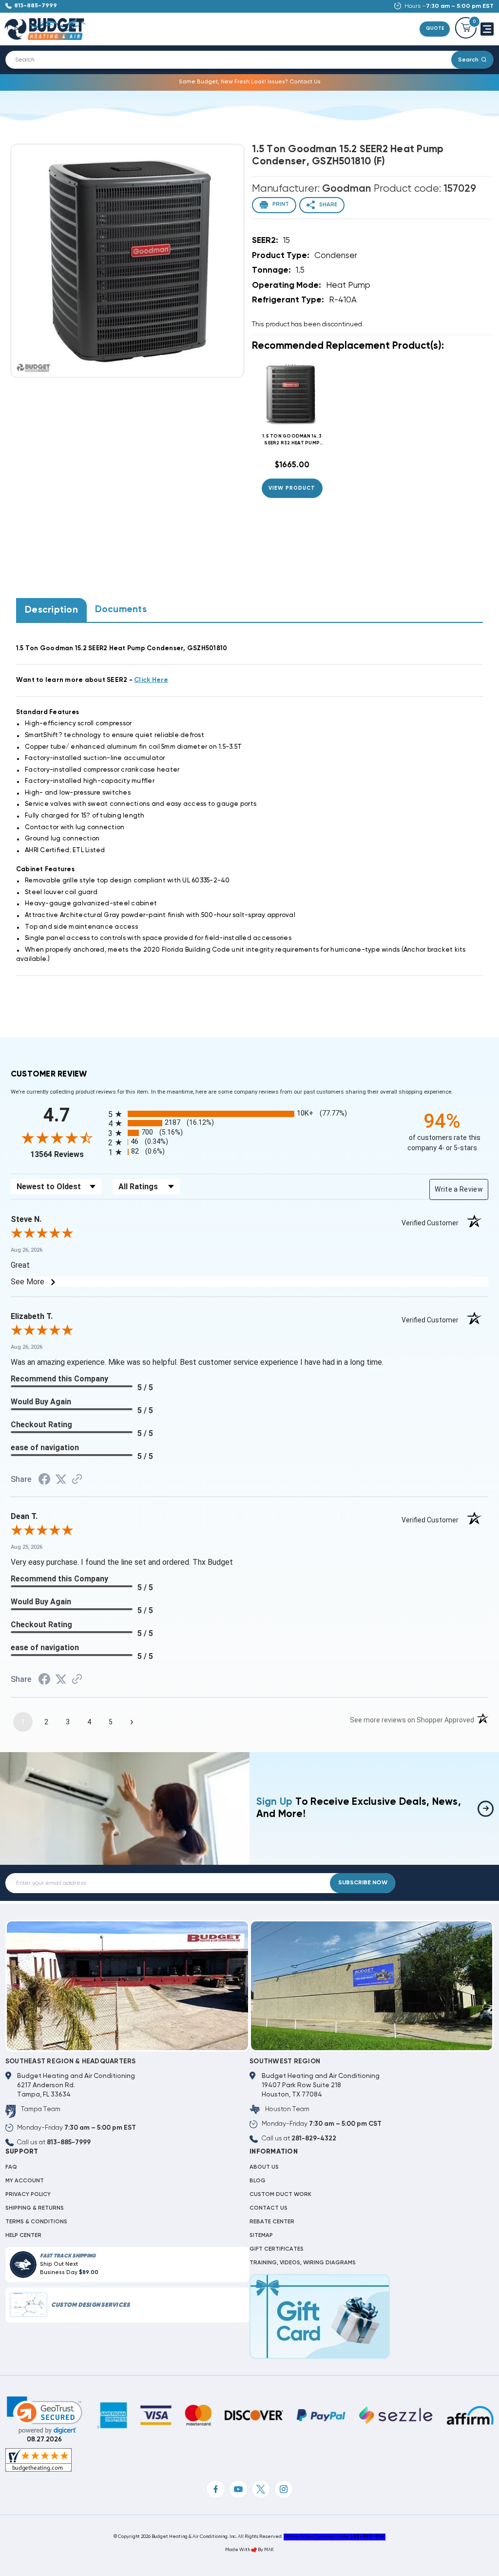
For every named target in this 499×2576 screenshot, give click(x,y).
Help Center (23, 2236)
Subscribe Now (363, 1883)
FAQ (11, 2167)
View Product (292, 488)
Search (468, 60)
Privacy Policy (28, 2195)
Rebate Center (272, 2222)
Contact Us (269, 2208)
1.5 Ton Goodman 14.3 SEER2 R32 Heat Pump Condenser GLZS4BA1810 (292, 440)
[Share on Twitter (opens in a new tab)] (61, 1480)
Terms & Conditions (36, 2222)
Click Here (151, 680)
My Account (25, 2181)
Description (51, 610)
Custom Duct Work (280, 2195)
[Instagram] (284, 2489)
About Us (264, 2167)
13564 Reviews (67, 1154)
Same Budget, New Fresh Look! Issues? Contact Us (250, 82)
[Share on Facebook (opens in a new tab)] (44, 1481)
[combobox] (234, 60)
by (260, 2550)
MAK (269, 2550)
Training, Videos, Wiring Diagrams (303, 2263)
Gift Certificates (277, 2249)
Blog (258, 2181)
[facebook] (215, 2489)
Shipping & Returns (35, 2208)
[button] (45, 2415)
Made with (238, 2550)
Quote (435, 29)
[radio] (249, 1114)
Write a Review (459, 1189)
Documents (121, 609)
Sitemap (261, 2236)
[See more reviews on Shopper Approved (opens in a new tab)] (77, 1480)
